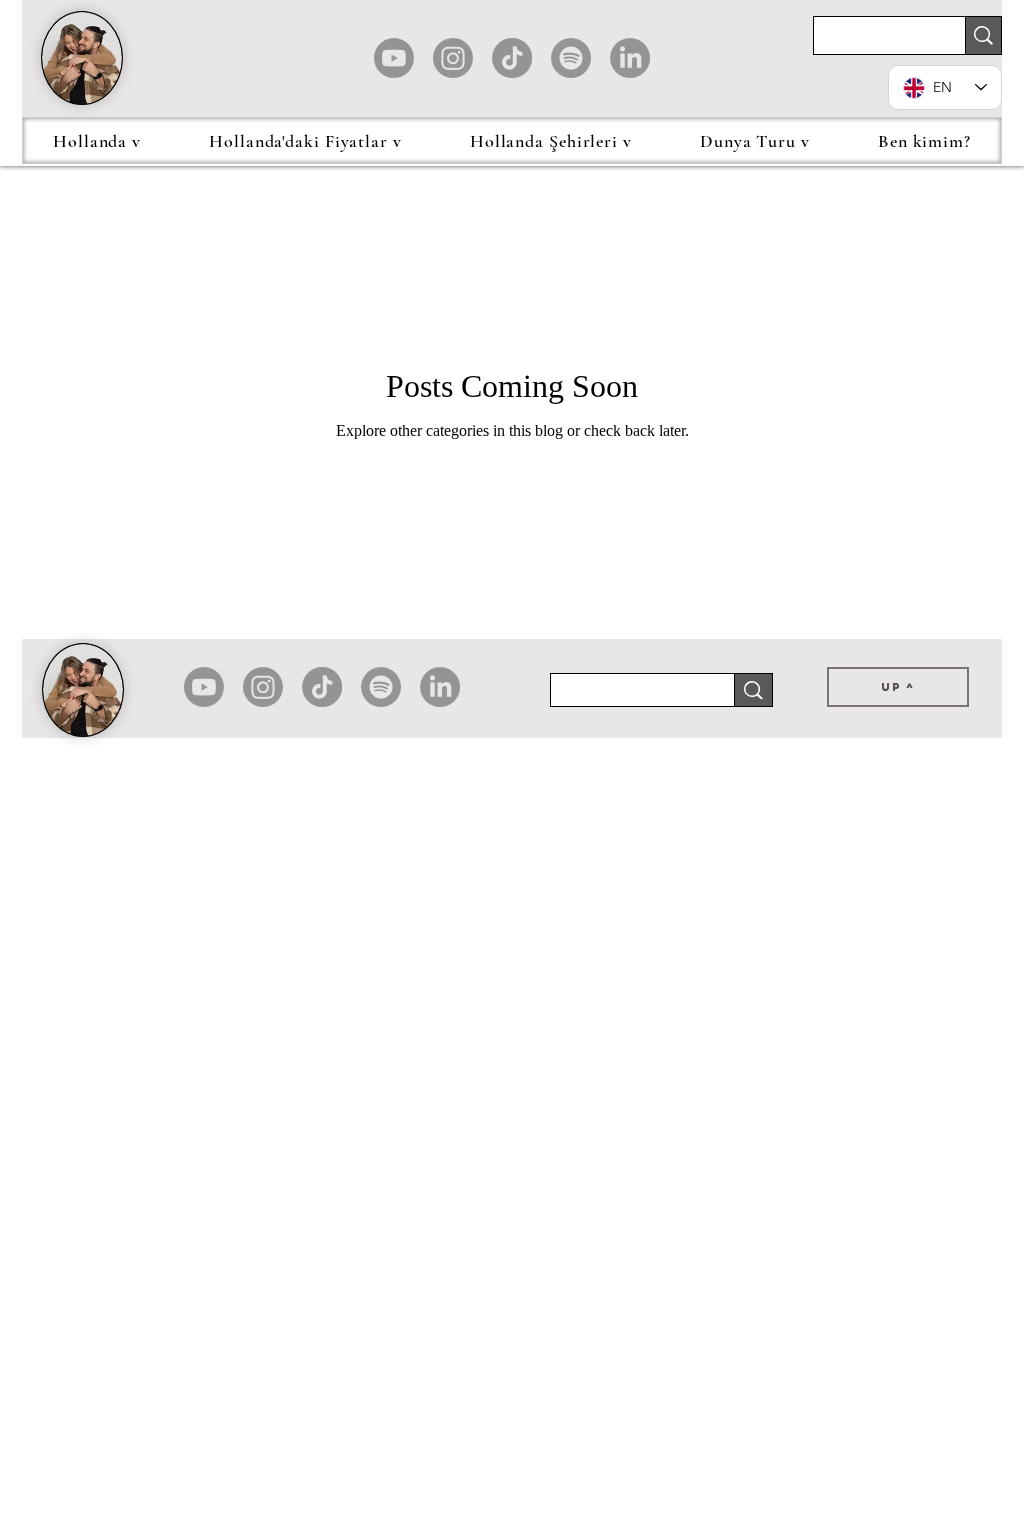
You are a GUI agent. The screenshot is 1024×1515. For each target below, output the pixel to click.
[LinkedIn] (630, 58)
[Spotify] (571, 58)
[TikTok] (512, 58)
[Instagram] (453, 58)
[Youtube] (394, 58)
